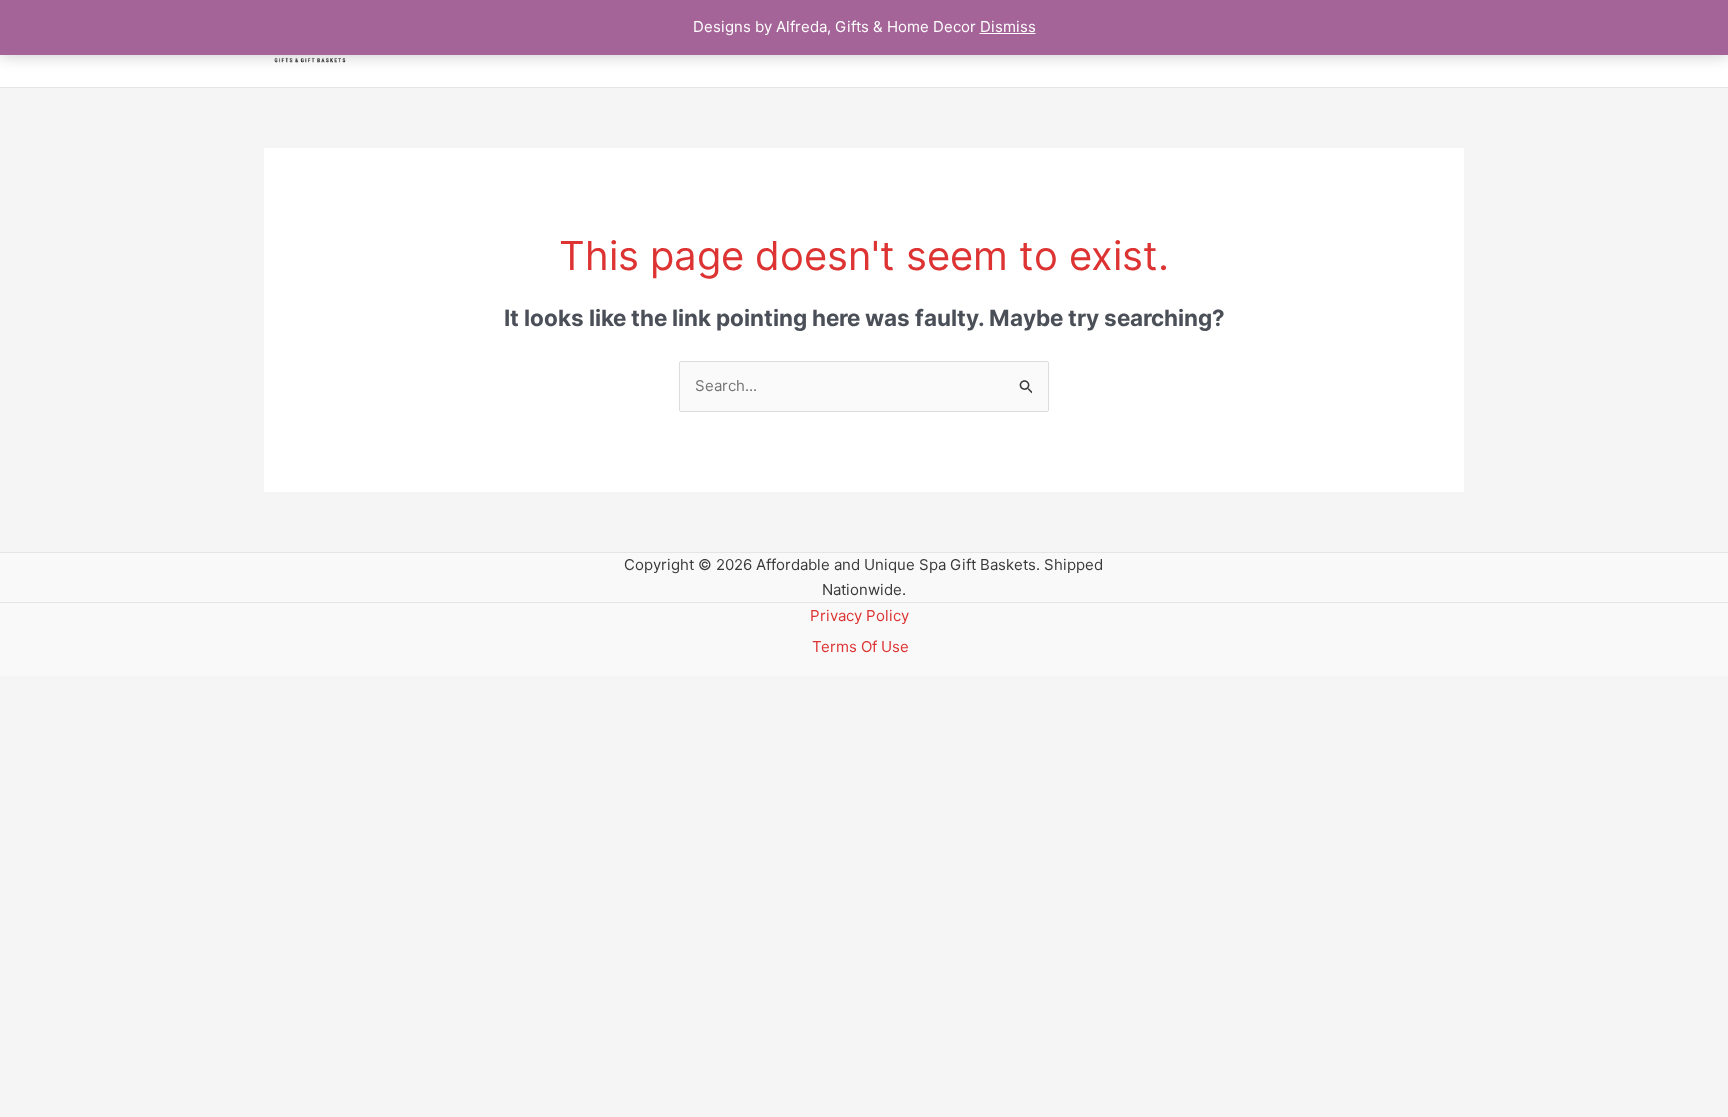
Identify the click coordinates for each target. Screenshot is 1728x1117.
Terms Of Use (860, 646)
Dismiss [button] (1008, 26)
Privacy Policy (859, 615)
